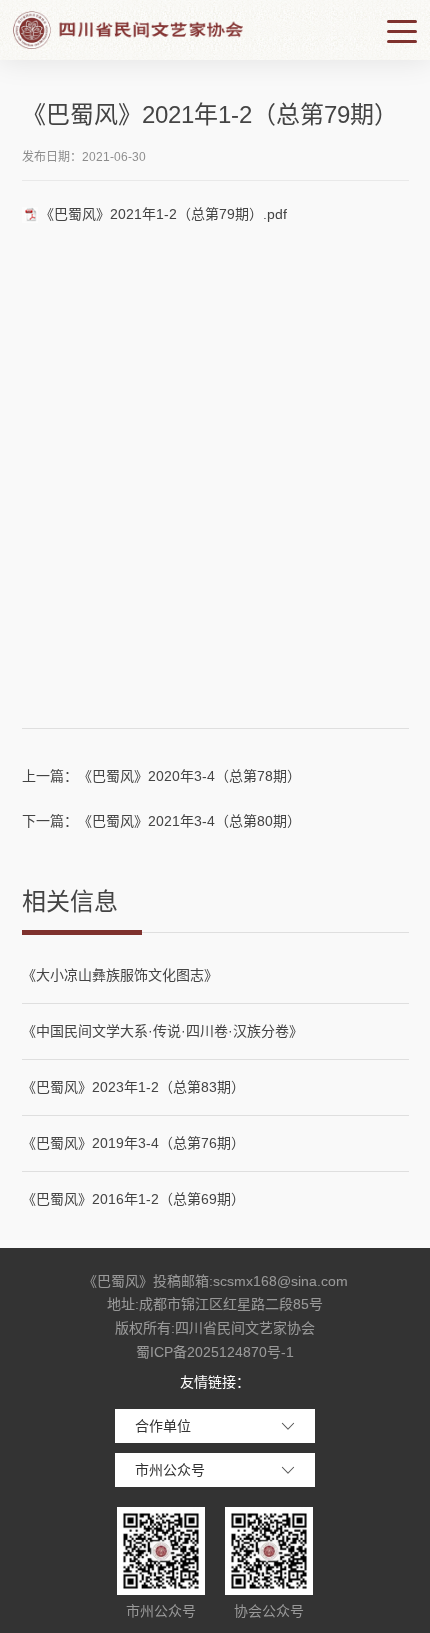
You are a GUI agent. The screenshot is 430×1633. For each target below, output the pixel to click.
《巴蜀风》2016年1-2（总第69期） (133, 1199)
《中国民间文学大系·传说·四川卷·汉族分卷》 (162, 1031)
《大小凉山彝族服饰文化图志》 (120, 975)
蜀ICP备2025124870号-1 (215, 1352)
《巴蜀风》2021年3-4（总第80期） (189, 821)
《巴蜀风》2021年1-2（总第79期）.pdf (163, 214)
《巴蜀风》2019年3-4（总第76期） (133, 1143)
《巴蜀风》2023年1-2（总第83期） (133, 1087)
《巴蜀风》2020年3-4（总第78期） (189, 776)
